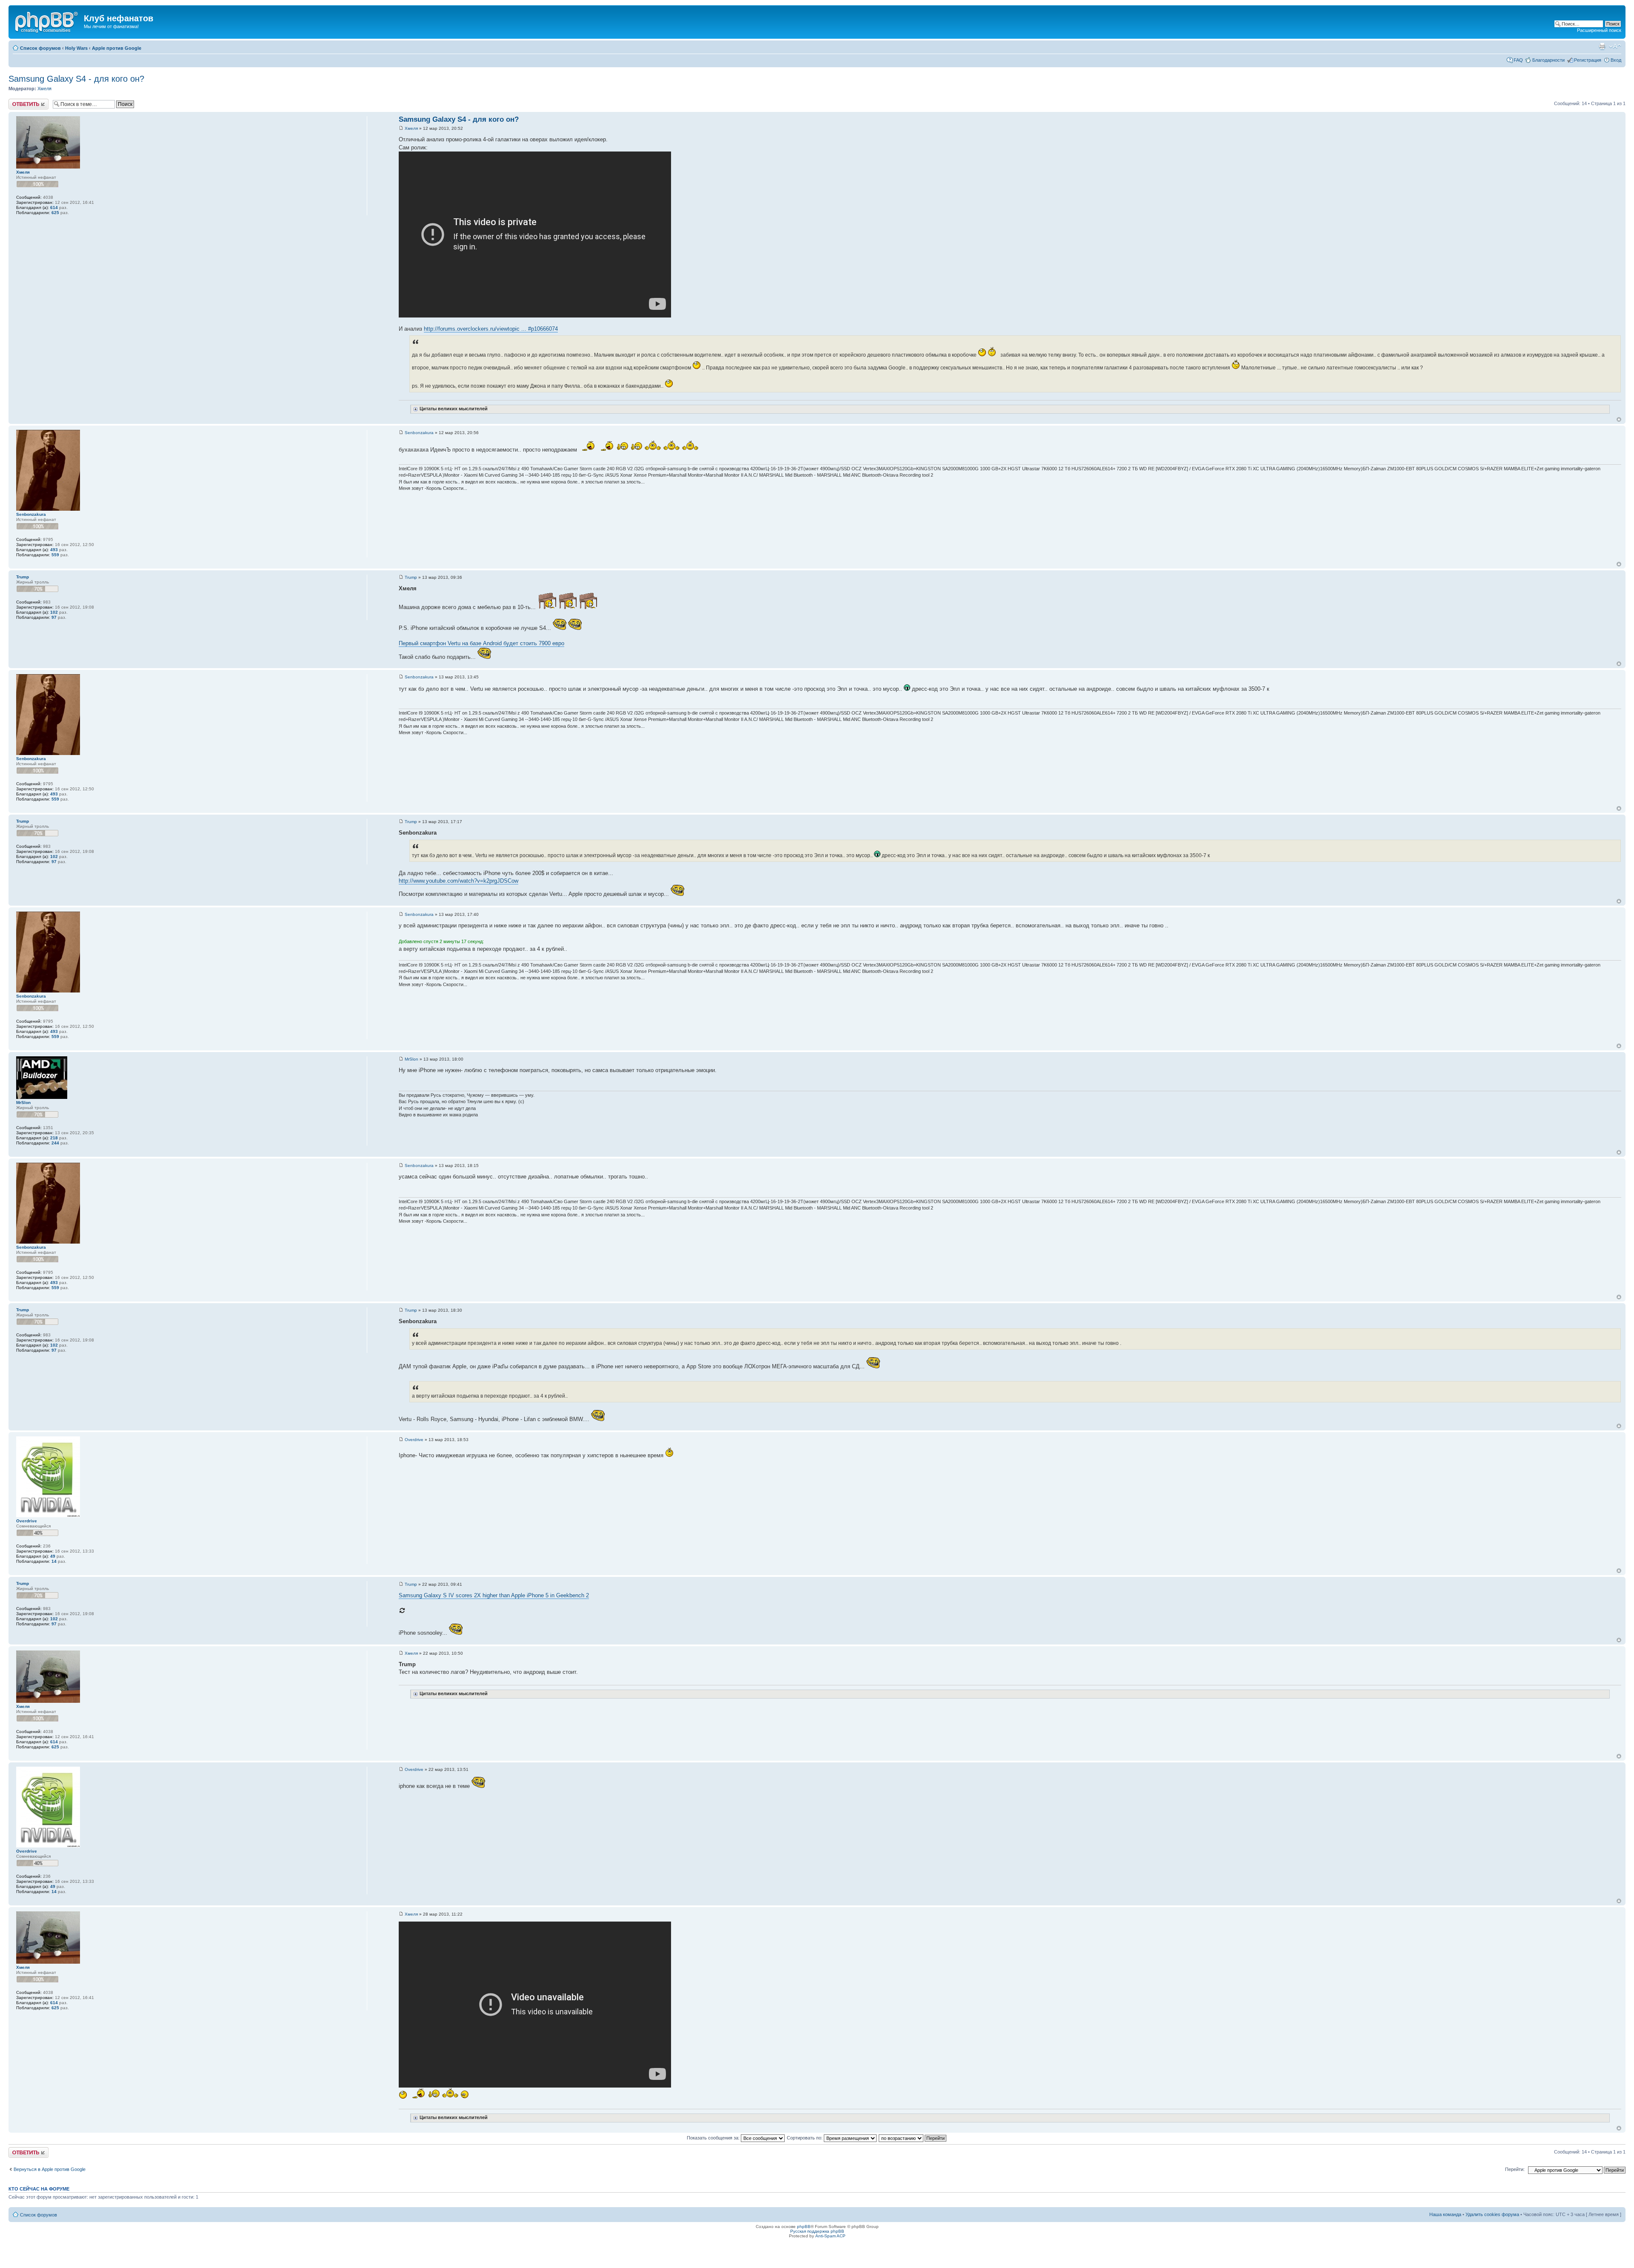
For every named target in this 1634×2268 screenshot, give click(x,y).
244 (55, 1143)
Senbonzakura (419, 433)
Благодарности (1548, 60)
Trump (411, 577)
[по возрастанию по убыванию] (913, 2138)
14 (54, 1561)
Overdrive (414, 1440)
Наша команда (1445, 2214)
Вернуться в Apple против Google (50, 2169)
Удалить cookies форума (1492, 2214)
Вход (1616, 60)
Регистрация (1588, 60)
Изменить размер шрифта (1615, 46)
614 (54, 207)
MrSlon (411, 1059)
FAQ (1518, 60)
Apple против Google (117, 48)
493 (54, 550)
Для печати (1602, 46)
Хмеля (44, 89)
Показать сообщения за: (714, 2138)
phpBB (804, 2227)
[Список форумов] (47, 21)
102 (54, 612)
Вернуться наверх (1619, 419)
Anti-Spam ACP (830, 2236)
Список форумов (40, 48)
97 (54, 617)
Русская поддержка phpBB (817, 2231)
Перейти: (1515, 2169)
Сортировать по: (805, 2138)
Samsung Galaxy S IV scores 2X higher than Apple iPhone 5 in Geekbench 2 (494, 1595)
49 (53, 1556)
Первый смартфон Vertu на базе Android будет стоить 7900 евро (481, 643)
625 (55, 213)
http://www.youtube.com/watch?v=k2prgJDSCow (458, 881)
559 (55, 555)
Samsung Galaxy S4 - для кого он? (76, 79)
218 (54, 1138)
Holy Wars (76, 48)
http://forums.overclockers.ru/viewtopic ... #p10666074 (491, 329)
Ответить (19, 101)
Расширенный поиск (1599, 30)
